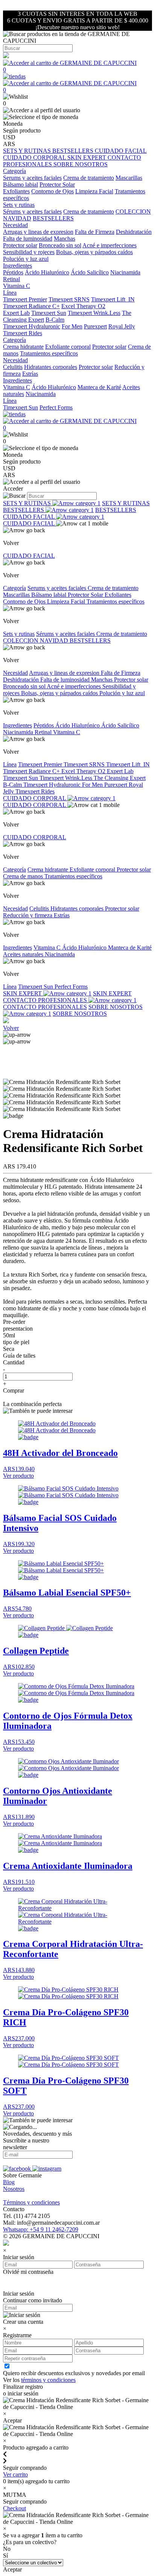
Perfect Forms (56, 407)
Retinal (11, 279)
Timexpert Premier (25, 299)
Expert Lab (16, 313)
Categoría (14, 588)
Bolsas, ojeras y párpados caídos (94, 252)
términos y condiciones (48, 2380)
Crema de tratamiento (89, 178)
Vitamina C (17, 286)
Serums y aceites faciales (32, 178)
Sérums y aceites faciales (32, 212)
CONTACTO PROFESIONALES (46, 1000)
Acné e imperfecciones (109, 245)
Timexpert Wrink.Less (94, 313)
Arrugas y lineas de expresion (38, 232)
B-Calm (55, 320)
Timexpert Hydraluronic (32, 326)
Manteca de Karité (99, 387)
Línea (10, 764)
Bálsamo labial (21, 184)
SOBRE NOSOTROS (81, 164)
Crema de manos (24, 876)
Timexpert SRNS (69, 299)
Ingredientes (17, 725)
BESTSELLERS (74, 151)
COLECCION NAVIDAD (36, 641)
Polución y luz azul (26, 259)
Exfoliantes (16, 191)
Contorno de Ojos (52, 191)
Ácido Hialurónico (47, 272)
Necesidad (15, 673)
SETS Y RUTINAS (28, 151)
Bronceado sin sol (60, 245)
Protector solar (20, 245)
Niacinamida (125, 272)
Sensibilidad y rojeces (29, 252)
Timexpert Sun (49, 313)
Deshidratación (134, 232)
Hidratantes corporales (51, 367)
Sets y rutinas (19, 634)
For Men (72, 326)
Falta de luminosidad (28, 239)
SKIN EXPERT (87, 157)
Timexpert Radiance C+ (31, 306)
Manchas (65, 239)
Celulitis (13, 367)
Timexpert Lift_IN (113, 299)
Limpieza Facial (94, 191)
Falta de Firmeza (95, 232)
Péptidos (13, 272)
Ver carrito (15, 2474)
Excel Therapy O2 (83, 306)
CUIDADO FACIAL (121, 151)
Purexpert (95, 326)
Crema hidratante (23, 347)
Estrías (30, 374)
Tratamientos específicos (49, 353)
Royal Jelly (122, 326)
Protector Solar (57, 184)
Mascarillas (129, 178)
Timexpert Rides (23, 333)
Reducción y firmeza (28, 915)
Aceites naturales (24, 954)
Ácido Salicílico (90, 272)
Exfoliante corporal (68, 347)
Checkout (14, 2508)
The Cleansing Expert (120, 778)
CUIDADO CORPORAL (35, 157)
